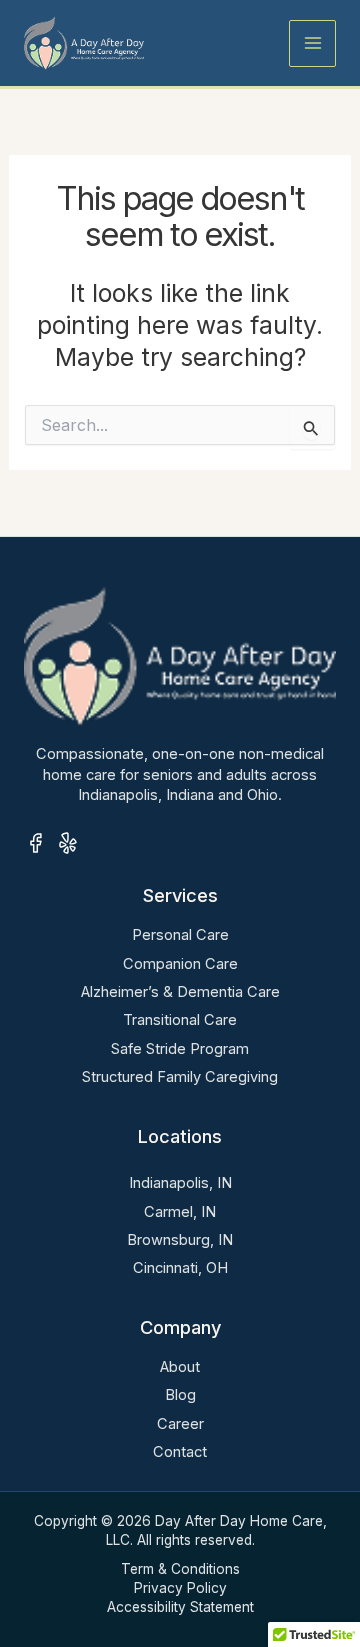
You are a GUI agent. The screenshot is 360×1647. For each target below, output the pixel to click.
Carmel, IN (180, 1212)
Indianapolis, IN (180, 1183)
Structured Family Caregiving (180, 1077)
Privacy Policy (180, 1588)
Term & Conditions (180, 1569)
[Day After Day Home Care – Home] (84, 42)
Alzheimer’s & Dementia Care (180, 992)
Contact (180, 1452)
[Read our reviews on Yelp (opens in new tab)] (68, 843)
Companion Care (180, 964)
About (180, 1367)
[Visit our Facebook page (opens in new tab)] (36, 843)
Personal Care (180, 935)
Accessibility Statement (180, 1607)
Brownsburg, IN (180, 1240)
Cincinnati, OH (180, 1268)
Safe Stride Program (180, 1049)
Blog (180, 1395)
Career (180, 1424)
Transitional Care (180, 1020)
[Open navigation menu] (312, 43)
